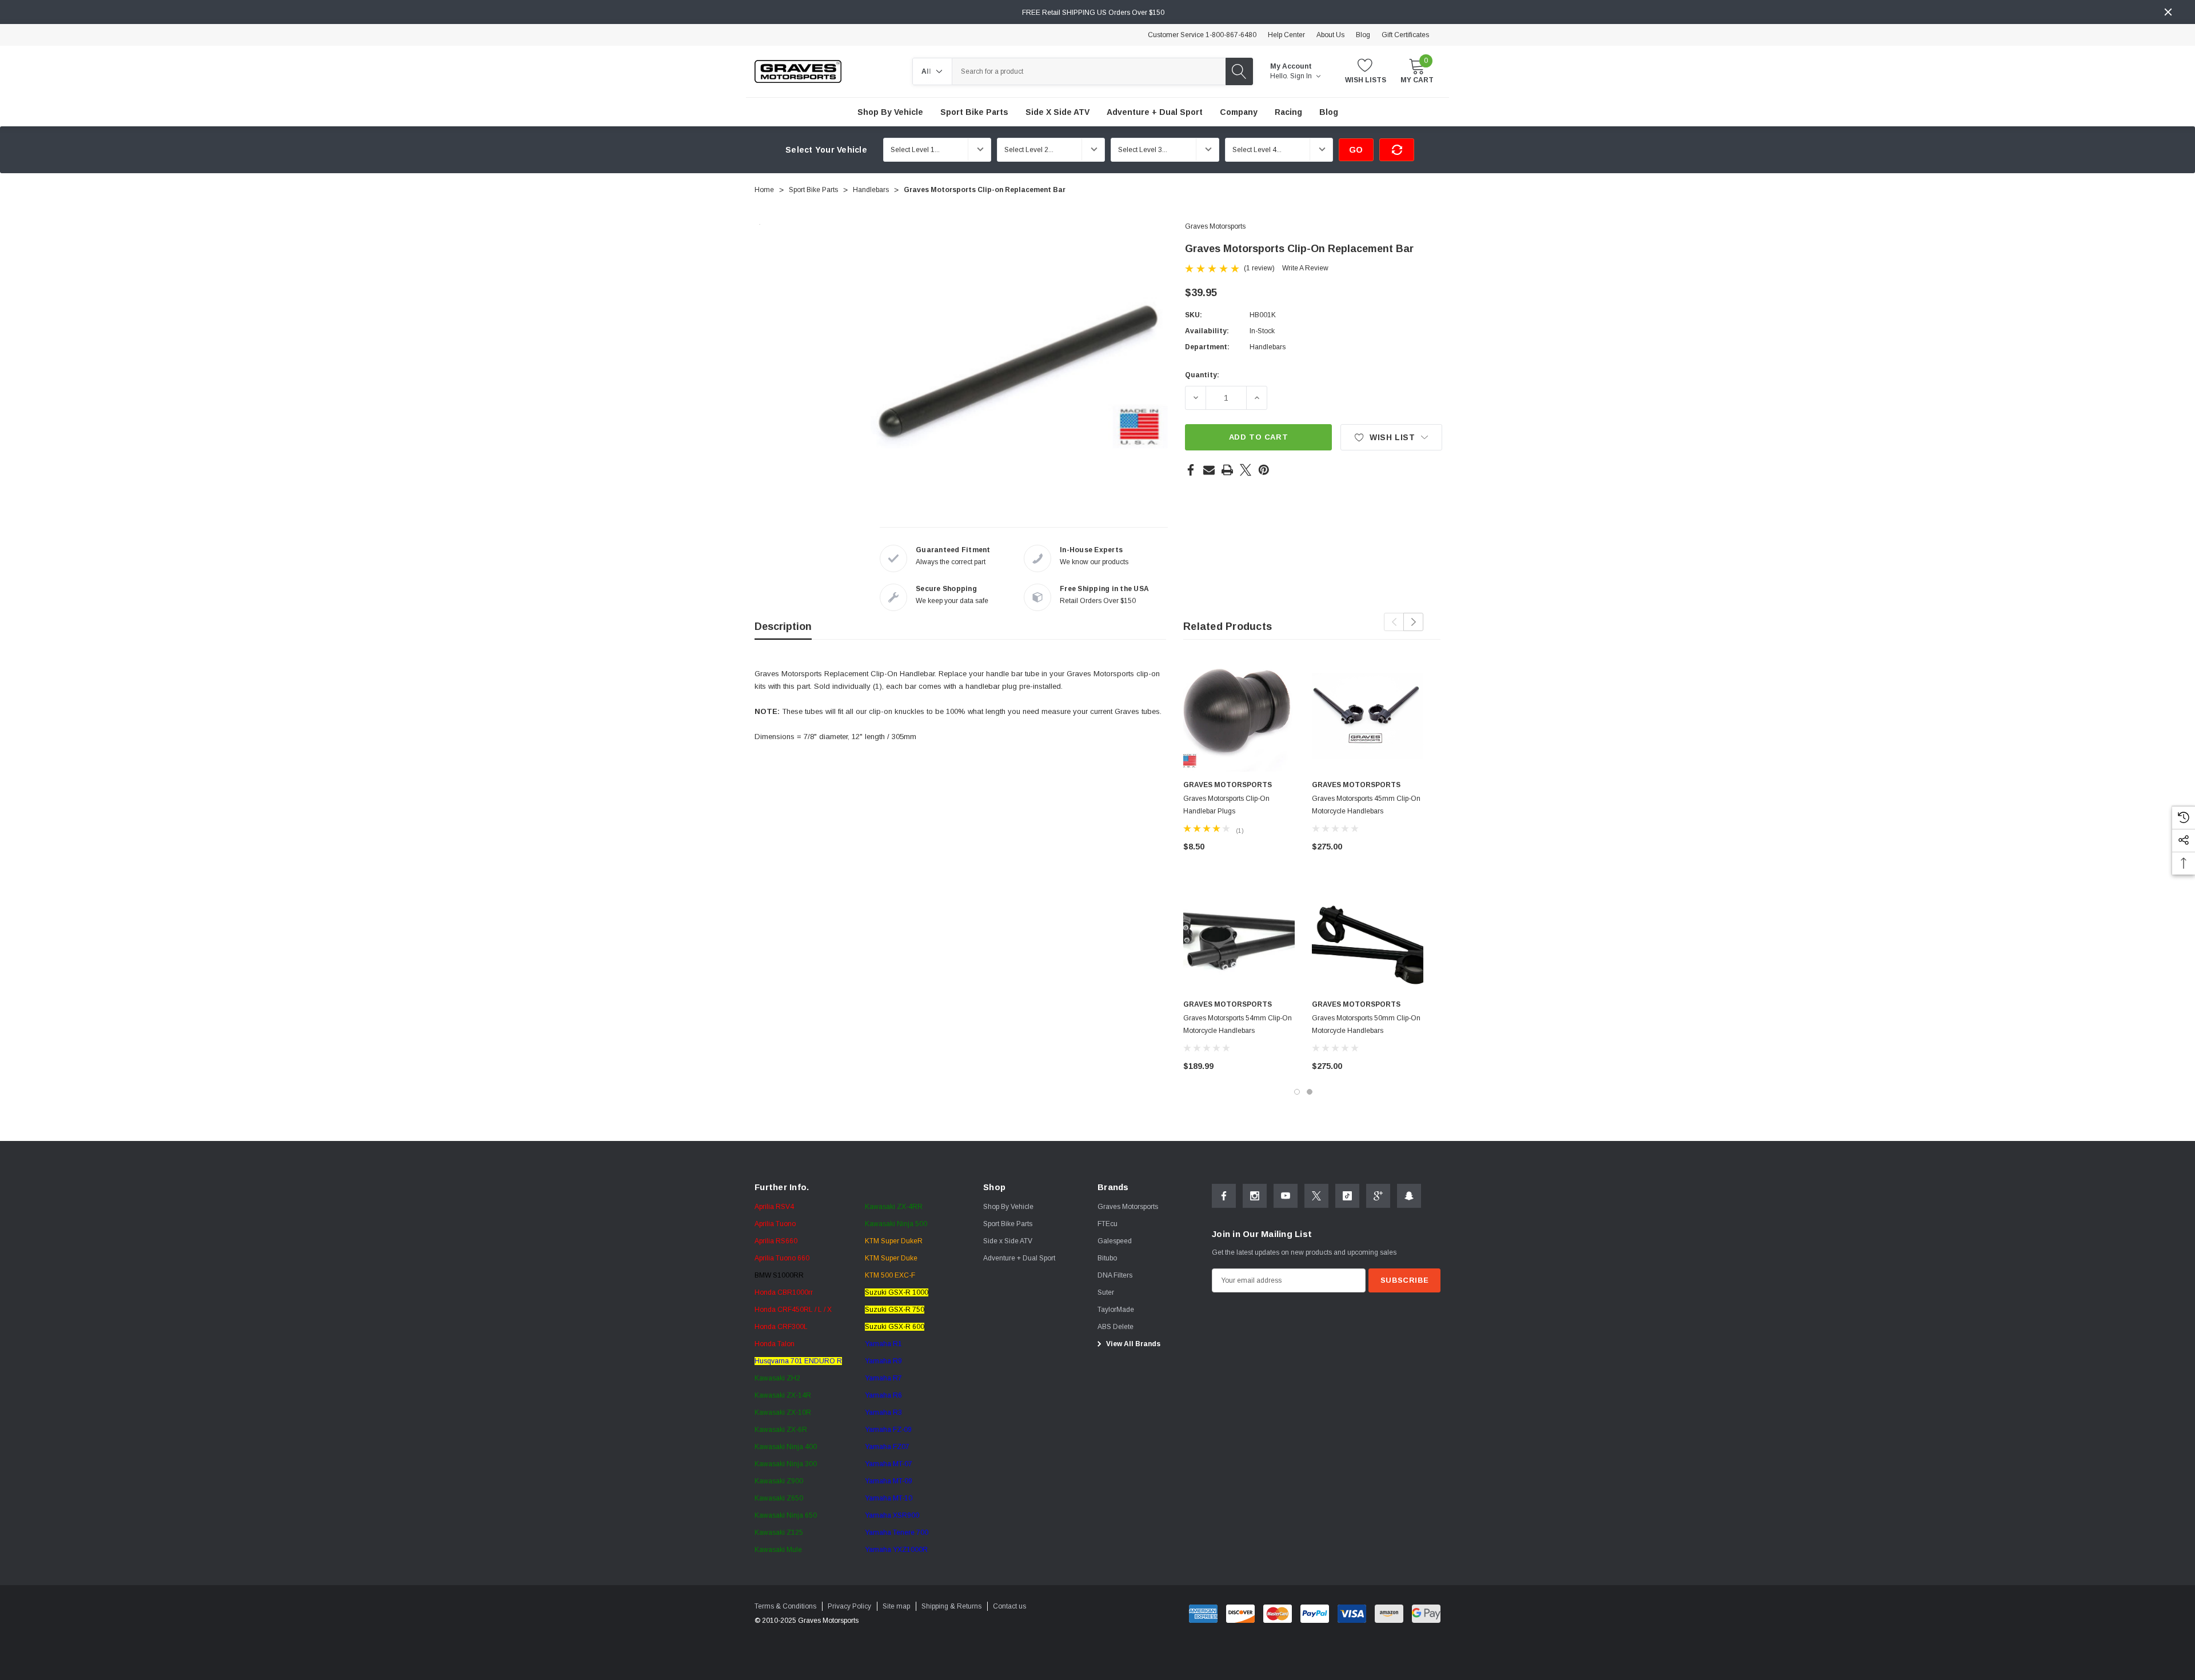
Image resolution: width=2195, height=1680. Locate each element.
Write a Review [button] (1305, 268)
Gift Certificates (1405, 35)
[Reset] (1397, 150)
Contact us (1009, 1606)
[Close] (2168, 12)
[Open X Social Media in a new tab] (1316, 1196)
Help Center (1286, 35)
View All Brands (1132, 1344)
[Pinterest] (1264, 470)
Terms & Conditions (785, 1606)
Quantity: (1202, 375)
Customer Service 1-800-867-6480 (1202, 35)
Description (783, 626)
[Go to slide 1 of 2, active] (1297, 1092)
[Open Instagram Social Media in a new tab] (1255, 1196)
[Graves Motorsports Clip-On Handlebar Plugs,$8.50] (1239, 716)
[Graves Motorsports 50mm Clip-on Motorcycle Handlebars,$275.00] (1368, 935)
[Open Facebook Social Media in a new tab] (1224, 1196)
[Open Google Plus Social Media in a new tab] (1378, 1196)
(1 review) (1259, 268)
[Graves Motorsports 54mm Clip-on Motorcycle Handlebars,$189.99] (1239, 935)
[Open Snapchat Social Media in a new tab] (1409, 1196)
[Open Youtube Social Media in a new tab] (1286, 1196)
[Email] (1209, 470)
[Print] (1227, 470)
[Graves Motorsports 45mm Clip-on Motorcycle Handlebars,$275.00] (1368, 716)
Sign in (1302, 76)
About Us (1330, 35)
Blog (1363, 35)
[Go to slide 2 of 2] (1310, 1092)
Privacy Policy (849, 1606)
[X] (1246, 470)
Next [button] (1413, 622)
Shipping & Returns (951, 1606)
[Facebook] (1191, 470)
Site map (896, 1606)
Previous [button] (1394, 622)
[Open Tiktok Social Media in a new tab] (1347, 1196)
